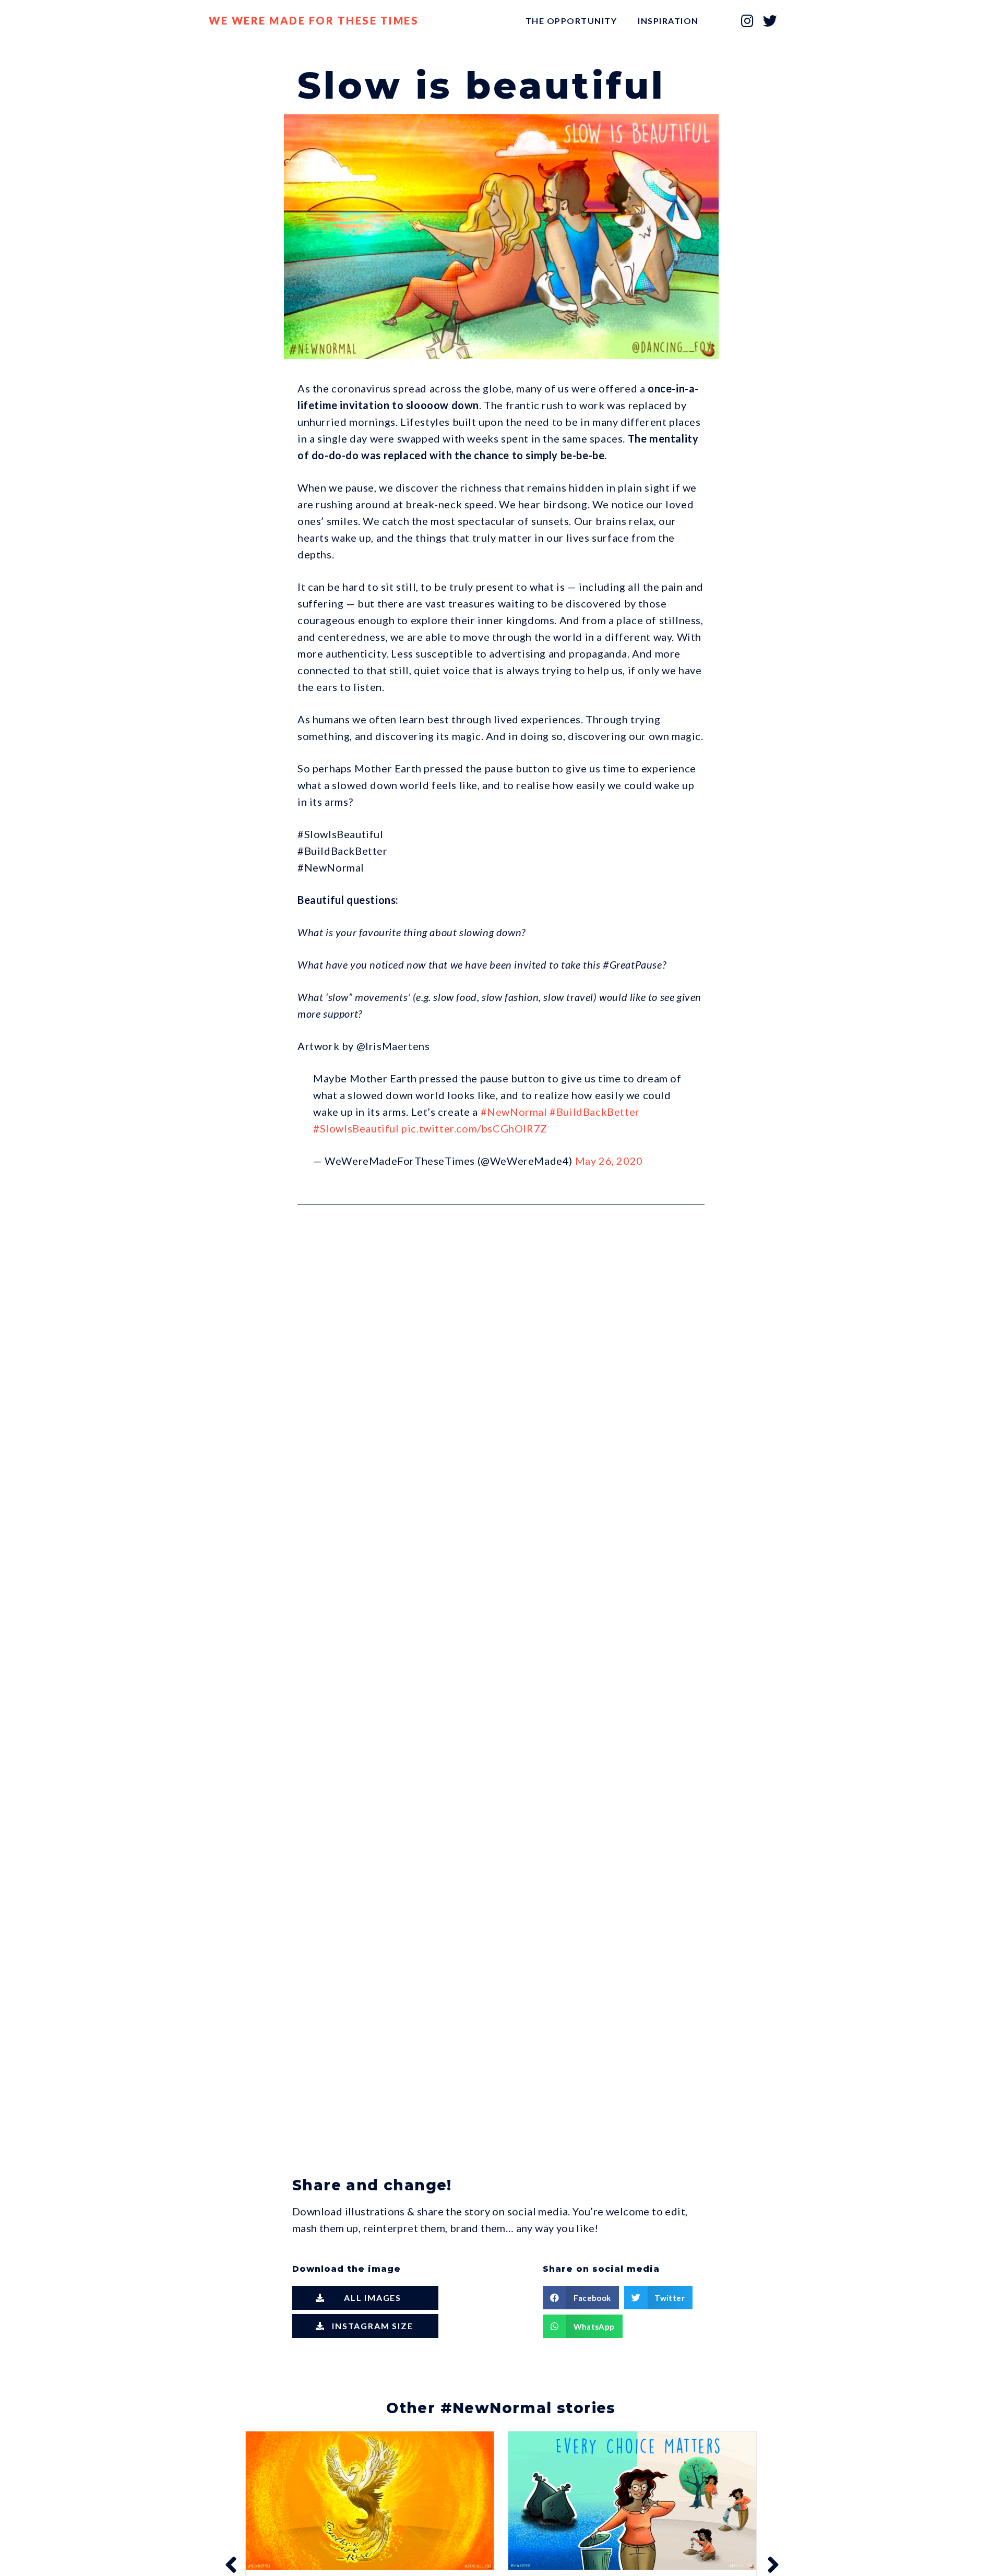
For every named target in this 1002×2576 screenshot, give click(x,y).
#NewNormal (514, 1112)
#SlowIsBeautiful (356, 1128)
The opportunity (571, 21)
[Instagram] (748, 21)
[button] (365, 2298)
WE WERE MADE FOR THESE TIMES (314, 20)
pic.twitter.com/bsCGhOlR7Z (474, 1128)
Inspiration (668, 21)
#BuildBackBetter (595, 1112)
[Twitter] (770, 21)
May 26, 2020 (609, 1161)
